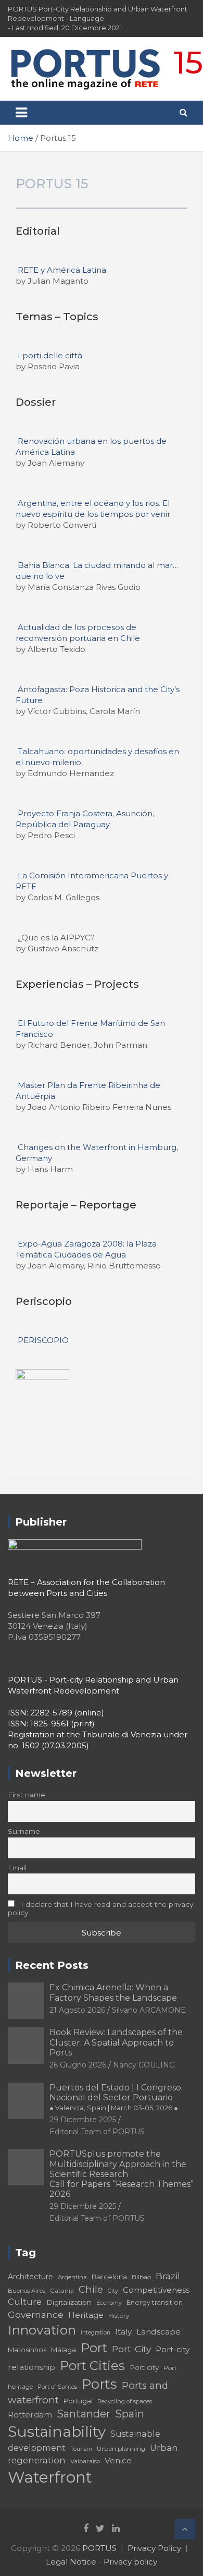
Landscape (158, 2332)
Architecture (30, 2277)
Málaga (64, 2350)
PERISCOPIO (43, 1340)
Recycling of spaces (125, 2401)
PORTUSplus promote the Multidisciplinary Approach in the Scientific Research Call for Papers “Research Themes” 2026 (122, 2174)
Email (17, 1868)
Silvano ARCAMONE (149, 2010)
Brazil (168, 2276)
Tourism (81, 2449)
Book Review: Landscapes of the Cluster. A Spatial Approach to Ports (116, 2042)
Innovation (42, 2330)
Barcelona (109, 2277)
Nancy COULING (144, 2065)
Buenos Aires (27, 2291)
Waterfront (50, 2477)
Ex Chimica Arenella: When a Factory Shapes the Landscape (113, 1992)
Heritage (86, 2315)
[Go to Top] (185, 2529)
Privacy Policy (154, 2548)
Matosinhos (27, 2350)
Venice (118, 2460)
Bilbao (141, 2277)
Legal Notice (71, 2562)
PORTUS (99, 2548)
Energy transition (155, 2302)
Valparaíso (85, 2461)
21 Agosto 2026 (77, 2010)
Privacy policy (130, 2562)
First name (27, 1795)
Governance (36, 2314)
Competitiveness (156, 2290)
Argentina (72, 2277)
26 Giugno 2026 (78, 2065)
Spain (130, 2414)
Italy (123, 2332)
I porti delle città (50, 355)
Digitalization (69, 2302)
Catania (62, 2290)
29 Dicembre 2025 (83, 2120)
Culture (25, 2302)
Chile (91, 2289)
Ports (99, 2384)
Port (94, 2348)
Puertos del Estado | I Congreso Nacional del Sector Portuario (115, 2097)
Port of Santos (57, 2387)
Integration (96, 2333)
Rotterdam (30, 2415)
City (113, 2291)
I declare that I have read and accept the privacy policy (100, 1908)
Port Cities (92, 2366)
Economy (109, 2303)
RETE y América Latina (62, 270)
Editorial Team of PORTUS (97, 2132)
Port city (144, 2367)
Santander (84, 2414)
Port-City (131, 2349)
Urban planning (121, 2448)
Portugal (78, 2401)
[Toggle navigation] (21, 113)
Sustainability (57, 2432)
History (119, 2315)
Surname (24, 1831)
